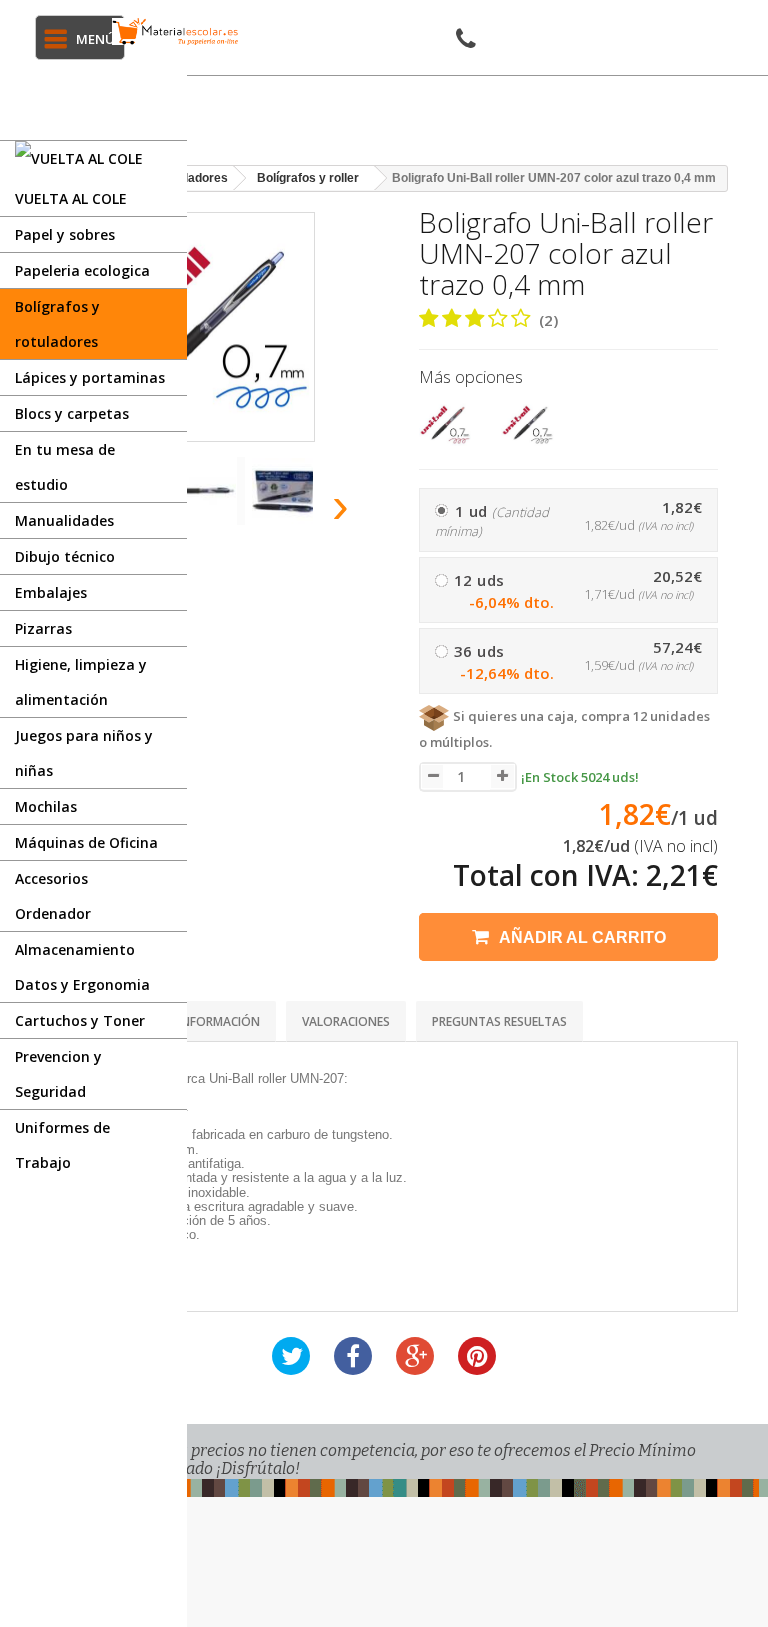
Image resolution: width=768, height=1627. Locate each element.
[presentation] (341, 505)
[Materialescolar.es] (175, 31)
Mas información (205, 1021)
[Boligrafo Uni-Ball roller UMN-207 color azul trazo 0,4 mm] (207, 491)
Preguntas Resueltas (499, 1021)
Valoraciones (346, 1021)
